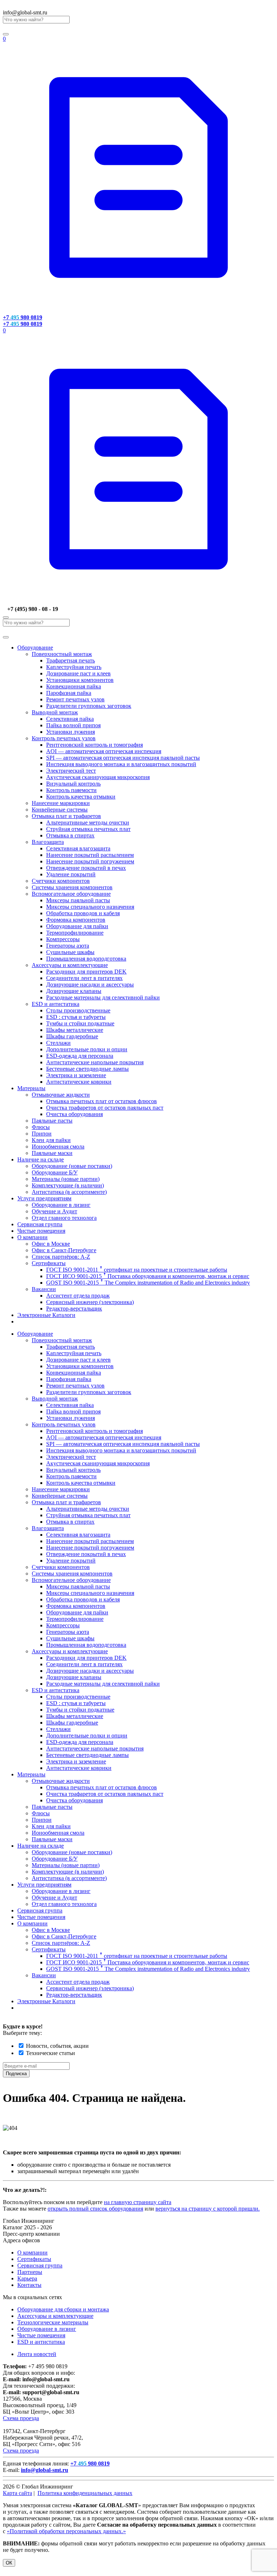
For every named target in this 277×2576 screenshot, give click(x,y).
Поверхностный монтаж (62, 654)
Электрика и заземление (76, 1075)
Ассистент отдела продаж (78, 1296)
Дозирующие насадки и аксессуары (90, 984)
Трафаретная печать (71, 660)
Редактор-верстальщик (74, 1309)
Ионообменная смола (58, 1147)
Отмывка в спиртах (70, 835)
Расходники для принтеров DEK (86, 972)
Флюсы (41, 1127)
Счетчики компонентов (61, 881)
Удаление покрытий (71, 874)
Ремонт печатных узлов (75, 699)
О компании (32, 1237)
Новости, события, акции (57, 2046)
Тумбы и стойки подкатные (80, 1023)
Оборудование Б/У (55, 1172)
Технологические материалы (53, 2322)
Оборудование (35, 648)
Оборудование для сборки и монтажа (63, 2309)
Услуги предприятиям (44, 1198)
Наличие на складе (41, 1159)
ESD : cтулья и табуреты (76, 1017)
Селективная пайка (70, 719)
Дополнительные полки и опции (87, 1049)
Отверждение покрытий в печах (86, 868)
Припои (42, 1134)
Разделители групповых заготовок (89, 706)
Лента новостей (37, 2354)
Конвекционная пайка (74, 686)
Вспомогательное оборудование (71, 894)
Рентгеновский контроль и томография (94, 745)
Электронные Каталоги (46, 1315)
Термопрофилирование (75, 933)
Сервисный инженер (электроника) (90, 1302)
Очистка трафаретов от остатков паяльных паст (105, 1108)
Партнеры (30, 2272)
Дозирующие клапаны (74, 991)
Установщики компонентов (80, 680)
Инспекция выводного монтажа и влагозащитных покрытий (121, 764)
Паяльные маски (52, 1153)
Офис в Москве (51, 1244)
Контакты (29, 2285)
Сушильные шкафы (70, 952)
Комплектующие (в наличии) (68, 1185)
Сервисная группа (40, 1224)
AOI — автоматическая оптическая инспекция (104, 751)
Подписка (16, 2074)
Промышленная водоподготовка (86, 959)
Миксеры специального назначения (90, 907)
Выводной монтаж (55, 712)
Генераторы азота (68, 946)
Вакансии (44, 1289)
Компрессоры (63, 939)
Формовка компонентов (76, 920)
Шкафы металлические (75, 1030)
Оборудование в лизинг (61, 1205)
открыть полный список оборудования (95, 2209)
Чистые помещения (41, 1231)
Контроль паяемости (71, 790)
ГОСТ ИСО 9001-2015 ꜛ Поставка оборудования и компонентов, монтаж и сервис (148, 1276)
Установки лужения (71, 732)
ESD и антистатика (56, 1004)
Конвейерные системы (60, 810)
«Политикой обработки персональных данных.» (66, 2531)
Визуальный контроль (73, 784)
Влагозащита (48, 842)
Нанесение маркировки (61, 803)
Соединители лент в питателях (84, 978)
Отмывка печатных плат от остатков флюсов (102, 1101)
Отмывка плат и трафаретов (66, 816)
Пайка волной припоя (73, 725)
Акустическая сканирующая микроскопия (98, 777)
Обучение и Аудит (54, 1211)
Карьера (27, 2278)
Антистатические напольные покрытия (95, 1062)
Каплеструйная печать (74, 667)
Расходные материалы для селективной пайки (103, 997)
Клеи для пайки (51, 1140)
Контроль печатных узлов (64, 738)
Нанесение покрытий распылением (90, 855)
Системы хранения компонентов (72, 887)
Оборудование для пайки (77, 926)
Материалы (31, 1088)
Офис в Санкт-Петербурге (64, 1250)
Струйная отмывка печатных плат (88, 829)
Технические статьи (50, 2053)
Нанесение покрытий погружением (90, 861)
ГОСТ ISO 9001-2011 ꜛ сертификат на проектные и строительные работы (137, 1270)
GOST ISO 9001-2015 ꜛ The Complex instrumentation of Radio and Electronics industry (148, 1283)
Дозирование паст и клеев (78, 673)
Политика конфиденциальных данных (85, 2493)
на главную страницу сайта (138, 2202)
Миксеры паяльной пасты (78, 900)
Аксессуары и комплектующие (70, 965)
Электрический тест (71, 771)
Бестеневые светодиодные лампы (87, 1069)
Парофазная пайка (69, 693)
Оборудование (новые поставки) (72, 1166)
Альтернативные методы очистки (88, 822)
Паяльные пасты (52, 1121)
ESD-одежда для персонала (80, 1056)
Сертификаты (49, 1263)
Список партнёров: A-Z (61, 1257)
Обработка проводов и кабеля (83, 913)
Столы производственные (78, 1010)
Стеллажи (58, 1043)
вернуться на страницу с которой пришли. (208, 2209)
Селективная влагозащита (78, 848)
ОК (9, 2563)
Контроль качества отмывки (81, 797)
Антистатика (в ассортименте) (69, 1192)
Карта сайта (17, 2493)
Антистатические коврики (79, 1082)
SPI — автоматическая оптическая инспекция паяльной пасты (123, 758)
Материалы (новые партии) (66, 1179)
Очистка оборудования (74, 1114)
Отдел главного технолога (64, 1218)
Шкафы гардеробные (72, 1036)
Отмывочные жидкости (61, 1095)
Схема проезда (21, 2418)
